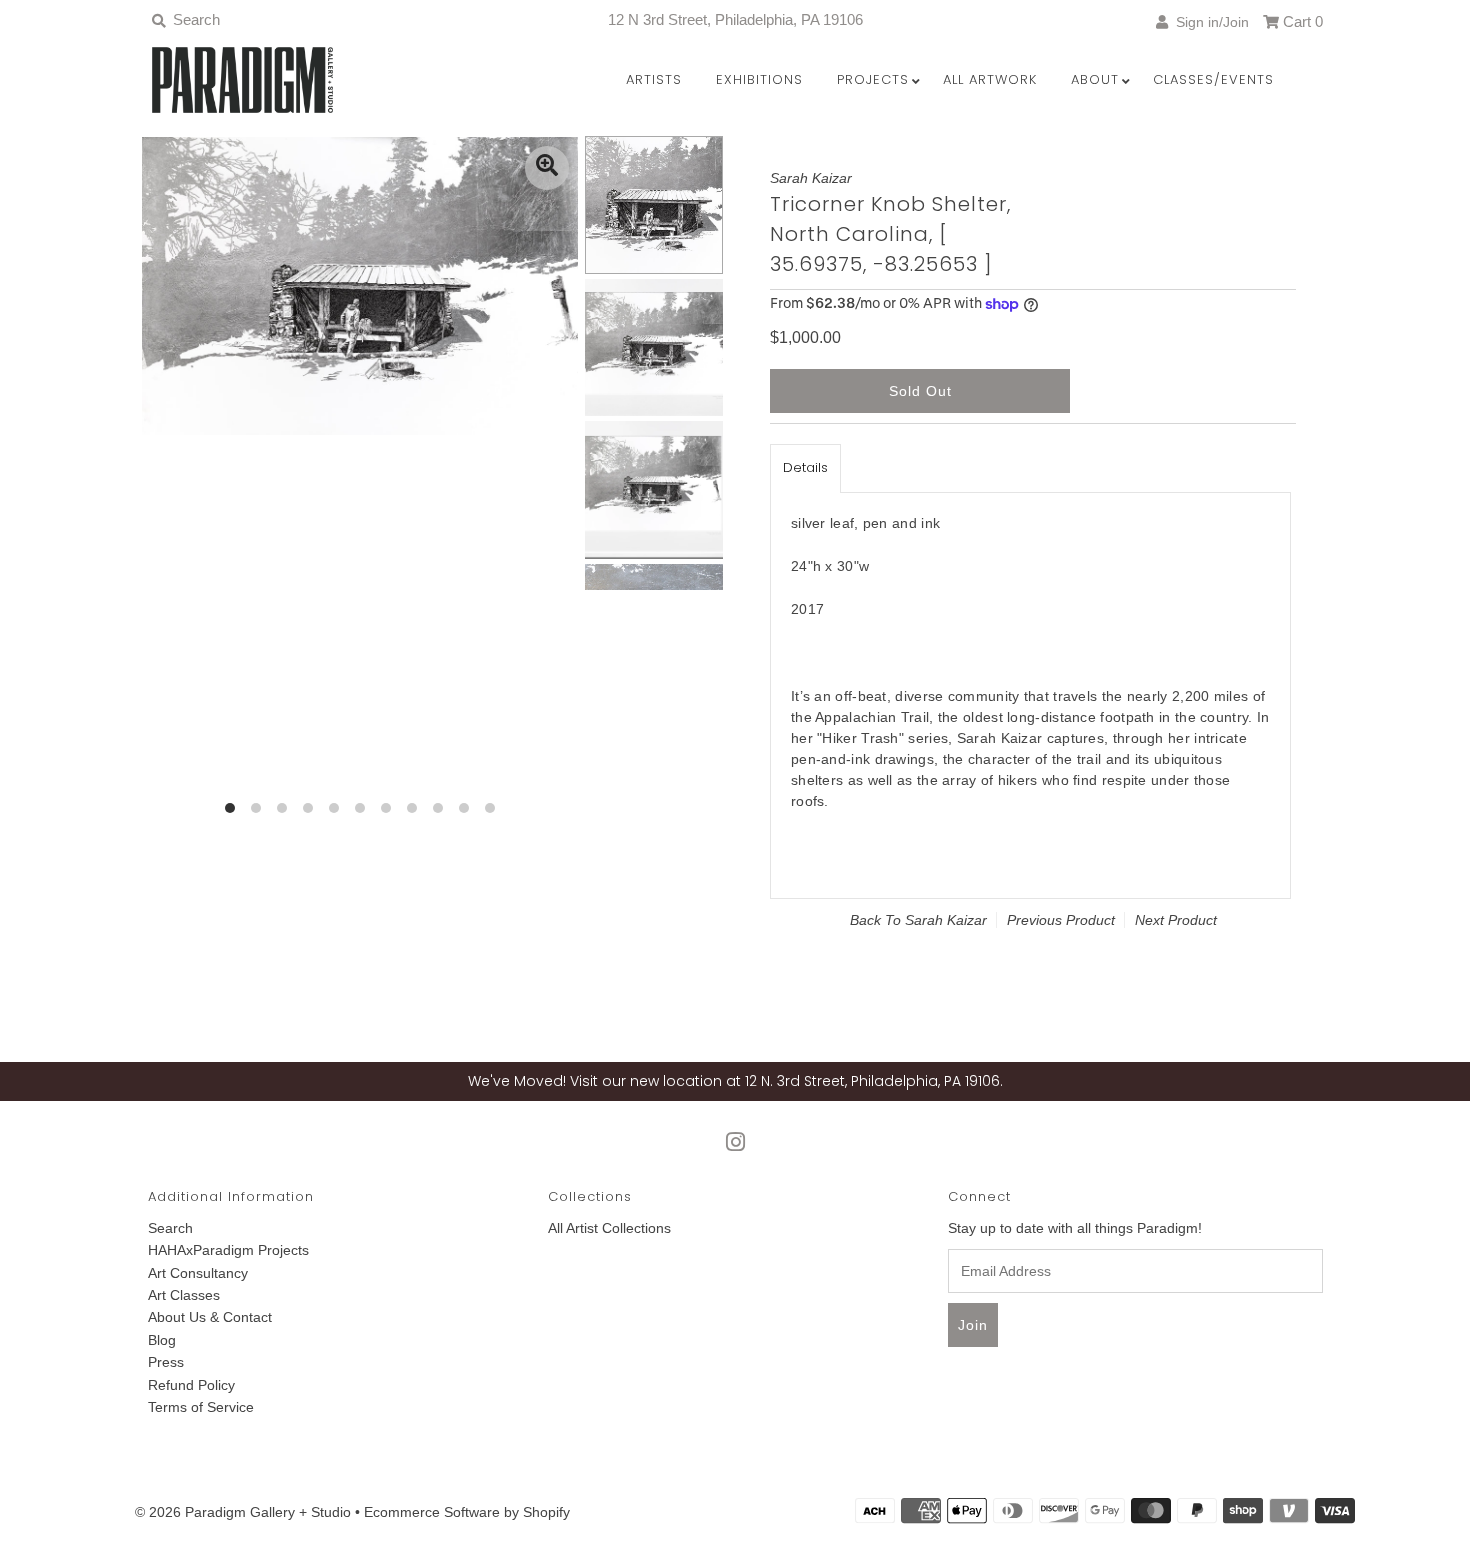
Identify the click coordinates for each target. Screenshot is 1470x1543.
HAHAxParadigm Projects (228, 1250)
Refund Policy (191, 1385)
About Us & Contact (210, 1317)
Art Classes (184, 1295)
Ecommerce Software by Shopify (467, 1512)
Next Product (1176, 920)
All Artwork (990, 79)
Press (166, 1362)
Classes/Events (1213, 79)
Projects (873, 79)
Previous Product (1061, 920)
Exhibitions (759, 79)
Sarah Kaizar (946, 920)
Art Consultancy (198, 1273)
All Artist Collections (609, 1228)
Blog (162, 1340)
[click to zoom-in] (547, 168)
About (1095, 79)
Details (805, 467)
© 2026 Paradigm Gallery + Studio (243, 1512)
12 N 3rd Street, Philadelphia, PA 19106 (735, 19)
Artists (654, 79)
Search (170, 1228)
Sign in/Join (1208, 22)
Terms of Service (201, 1407)
